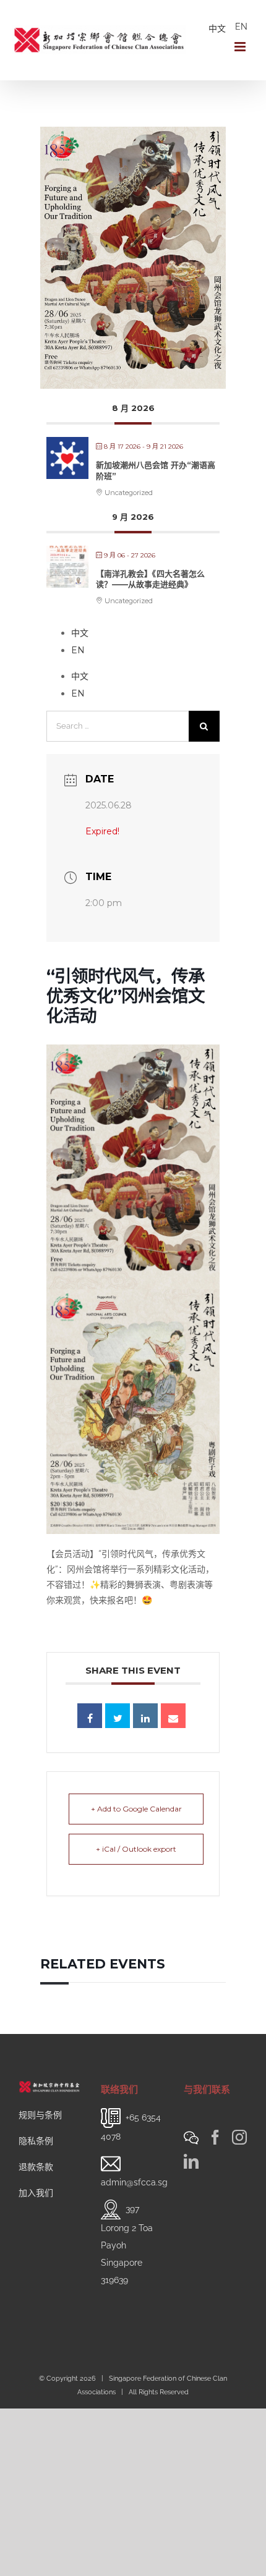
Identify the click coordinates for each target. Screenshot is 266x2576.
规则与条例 (40, 2115)
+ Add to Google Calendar (136, 1809)
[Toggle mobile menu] (241, 47)
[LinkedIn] (191, 2161)
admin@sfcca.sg (134, 2182)
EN (241, 27)
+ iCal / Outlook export (136, 1849)
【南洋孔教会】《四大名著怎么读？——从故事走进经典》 (150, 579)
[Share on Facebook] (90, 1716)
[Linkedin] (145, 1716)
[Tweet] (118, 1716)
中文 (217, 28)
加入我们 (36, 2193)
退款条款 (36, 2167)
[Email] (173, 1716)
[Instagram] (239, 2137)
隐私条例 (36, 2141)
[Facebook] (215, 2137)
